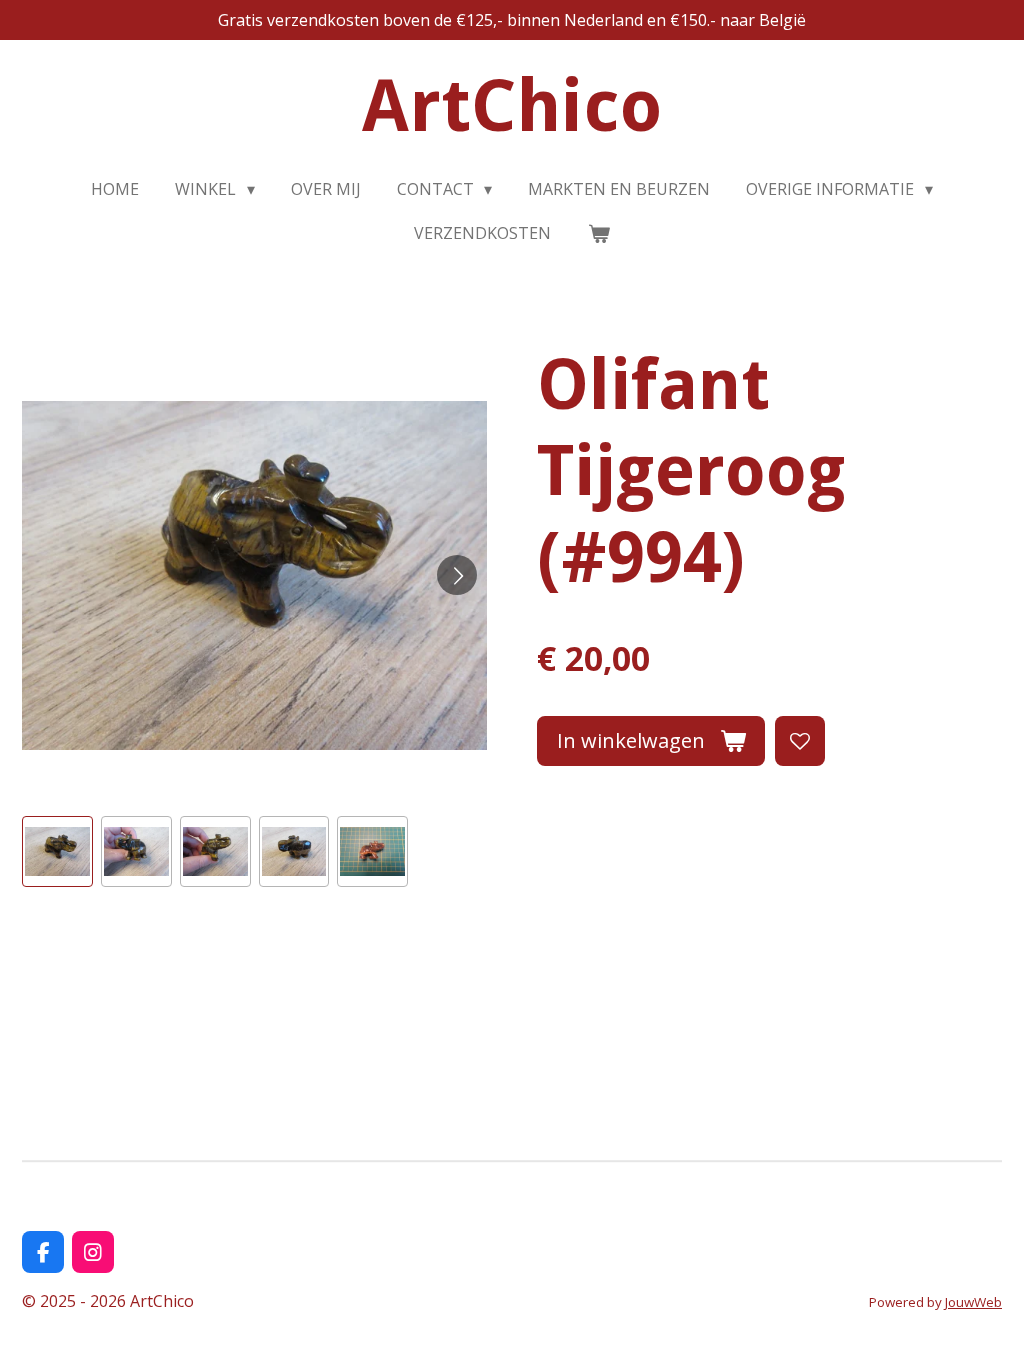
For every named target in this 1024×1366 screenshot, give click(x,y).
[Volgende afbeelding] (457, 575)
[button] (57, 851)
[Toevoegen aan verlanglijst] (800, 741)
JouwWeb (973, 1302)
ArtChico (512, 106)
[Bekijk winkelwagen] (598, 233)
